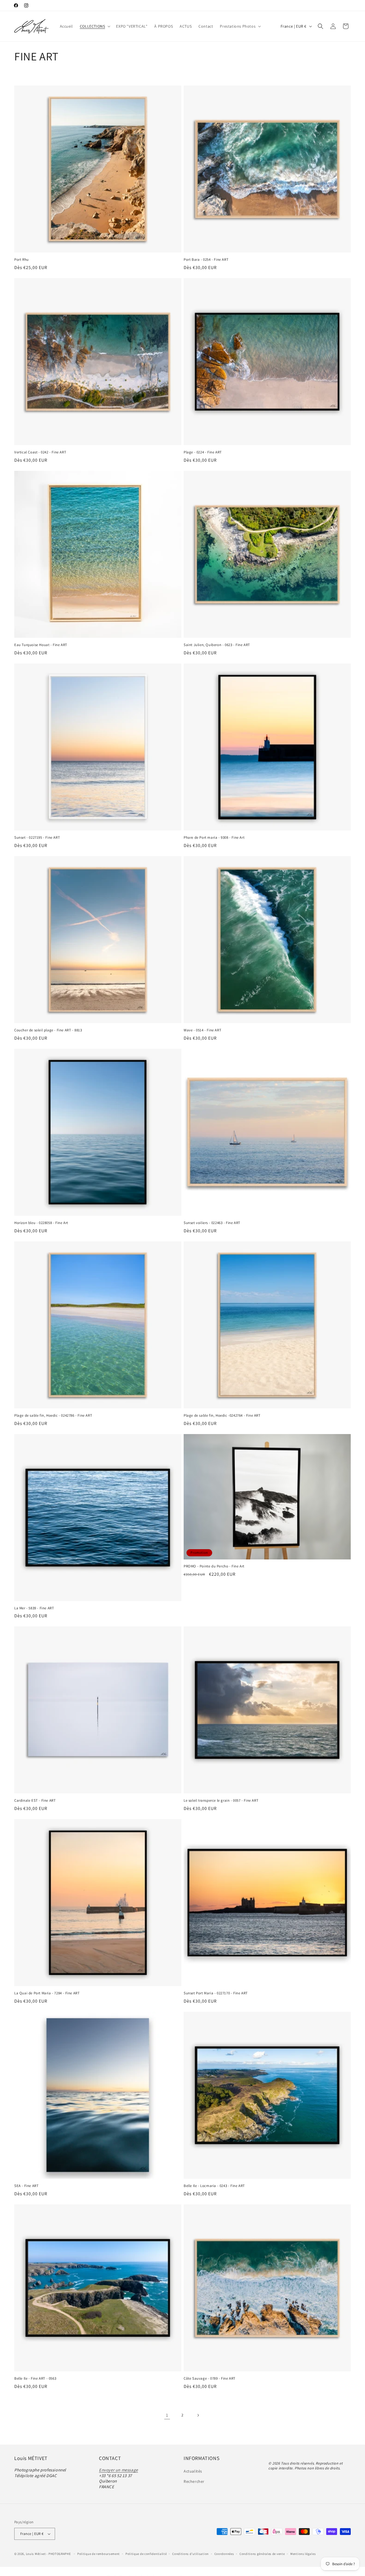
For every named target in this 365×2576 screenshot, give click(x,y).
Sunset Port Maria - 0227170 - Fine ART (216, 1993)
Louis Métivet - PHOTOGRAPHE (48, 2554)
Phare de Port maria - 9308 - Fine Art (214, 838)
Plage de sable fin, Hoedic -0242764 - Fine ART (222, 1416)
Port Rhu (22, 260)
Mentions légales (303, 2553)
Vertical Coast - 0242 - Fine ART (40, 452)
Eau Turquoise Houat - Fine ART (41, 645)
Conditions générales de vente (262, 2553)
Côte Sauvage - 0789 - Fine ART (210, 2379)
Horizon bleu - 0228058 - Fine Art (41, 1223)
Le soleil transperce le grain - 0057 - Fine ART (221, 1801)
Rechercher (194, 2481)
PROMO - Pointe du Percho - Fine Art (214, 1566)
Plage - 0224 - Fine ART (203, 452)
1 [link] (167, 2415)
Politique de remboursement (99, 2553)
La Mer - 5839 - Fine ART (34, 1608)
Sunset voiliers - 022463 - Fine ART (212, 1223)
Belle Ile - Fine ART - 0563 (35, 2379)
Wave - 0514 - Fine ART (202, 1030)
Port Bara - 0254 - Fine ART (206, 260)
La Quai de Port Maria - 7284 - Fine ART (47, 1993)
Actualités (193, 2471)
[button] (95, 26)
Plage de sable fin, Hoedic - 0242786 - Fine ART (53, 1416)
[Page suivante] (198, 2415)
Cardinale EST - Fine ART (35, 1801)
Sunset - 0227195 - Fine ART (37, 838)
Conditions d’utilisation (190, 2553)
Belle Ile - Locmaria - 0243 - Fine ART (214, 2186)
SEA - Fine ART (26, 2186)
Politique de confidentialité (146, 2553)
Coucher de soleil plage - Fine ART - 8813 (48, 1030)
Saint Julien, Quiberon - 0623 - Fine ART (217, 645)
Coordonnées (224, 2553)
